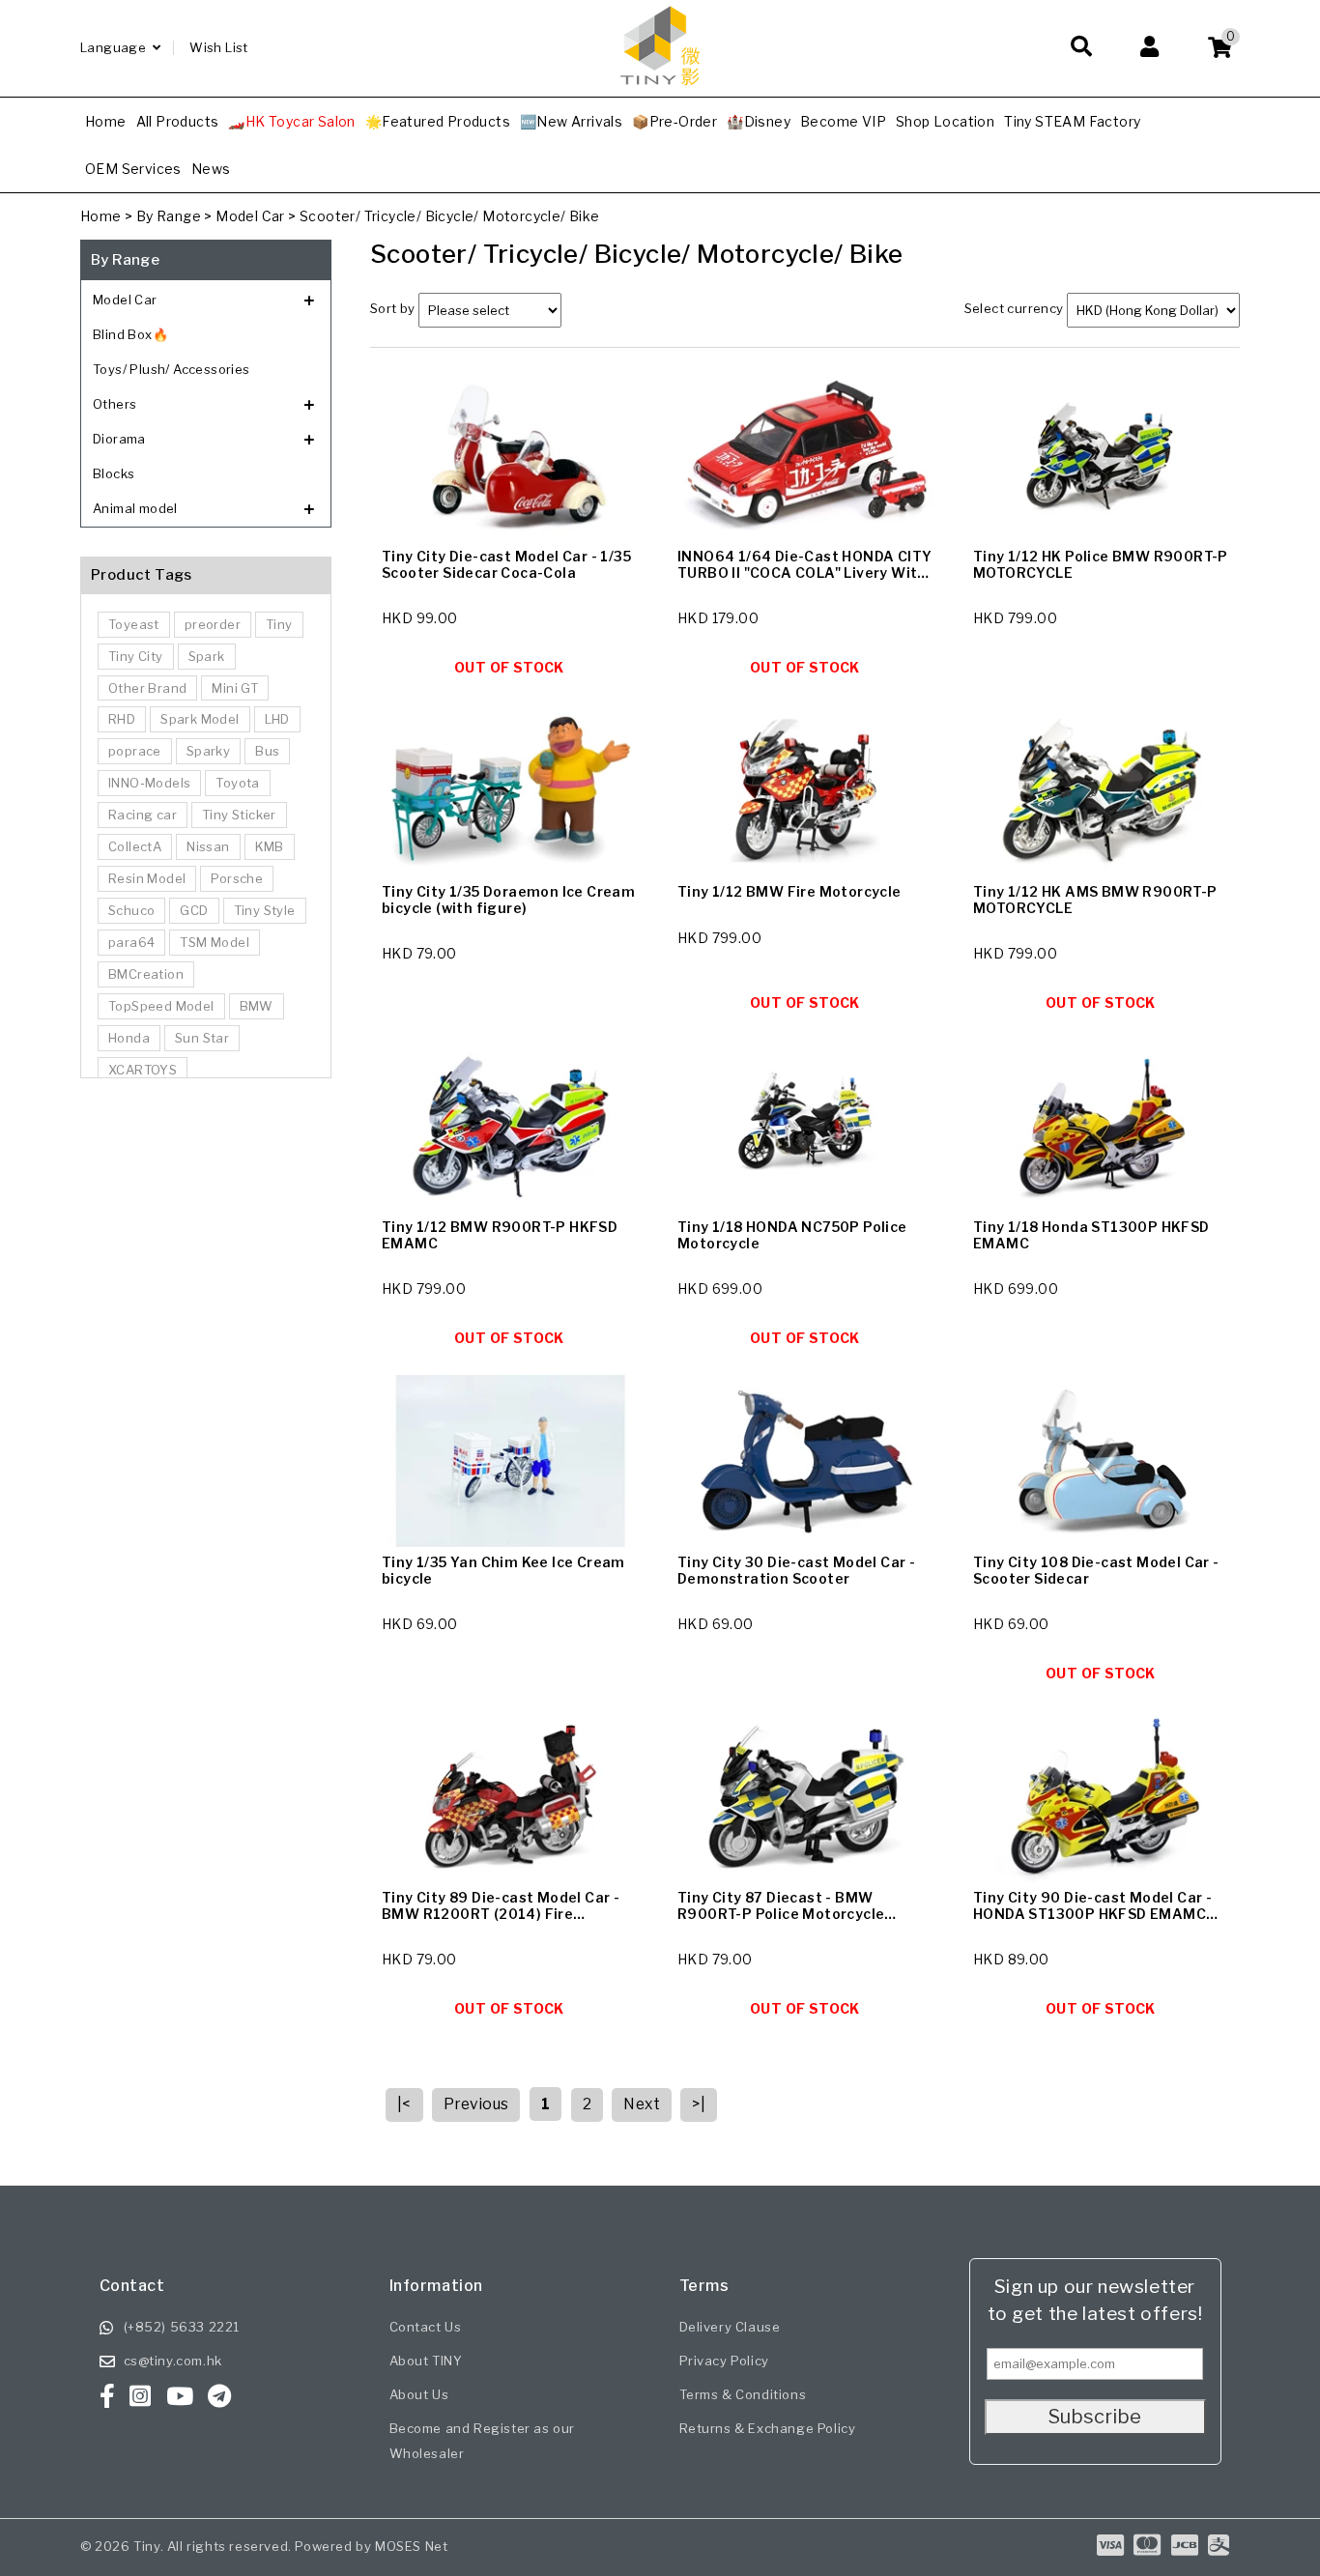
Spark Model (200, 719)
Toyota (237, 783)
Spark (207, 656)
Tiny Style (265, 910)
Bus (267, 751)
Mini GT (235, 688)
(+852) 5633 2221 (182, 2327)
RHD (122, 719)
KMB (270, 846)
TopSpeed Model (161, 1006)
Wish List (219, 47)
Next (642, 2104)
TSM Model (215, 942)
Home (101, 216)
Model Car (250, 216)
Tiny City (136, 656)
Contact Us (426, 2327)
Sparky (208, 751)
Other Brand (147, 688)
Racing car (143, 815)
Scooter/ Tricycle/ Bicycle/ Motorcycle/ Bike (450, 216)
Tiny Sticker (239, 815)
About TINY (426, 2361)
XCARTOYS (143, 1070)
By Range (169, 216)
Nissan (208, 846)
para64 (131, 942)
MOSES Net (411, 2546)
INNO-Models (149, 783)
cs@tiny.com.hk (173, 2361)
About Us (419, 2394)
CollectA (135, 846)
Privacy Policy (724, 2361)
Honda (129, 1038)
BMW (257, 1006)
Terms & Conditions (743, 2394)
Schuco (131, 910)
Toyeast (134, 624)
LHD (277, 719)
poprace (135, 751)
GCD (194, 910)
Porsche (237, 878)
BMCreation (146, 974)
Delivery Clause (730, 2327)
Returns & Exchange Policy (768, 2428)
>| (699, 2104)
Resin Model (147, 878)
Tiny (279, 624)
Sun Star (202, 1038)
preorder (213, 624)
